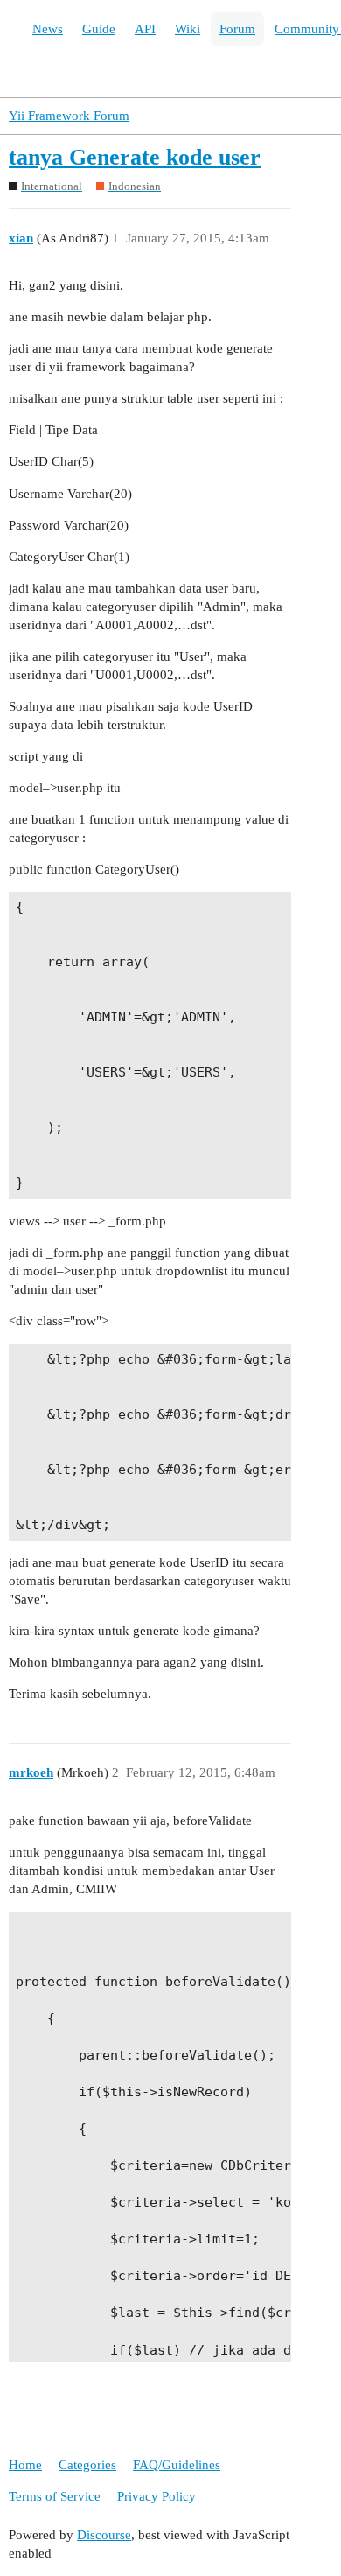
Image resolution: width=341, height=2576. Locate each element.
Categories (87, 2465)
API (145, 29)
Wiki (188, 29)
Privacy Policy (157, 2496)
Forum (237, 29)
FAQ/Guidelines (177, 2465)
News (48, 29)
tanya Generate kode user (135, 157)
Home (25, 2465)
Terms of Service (55, 2496)
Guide (99, 29)
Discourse (104, 2535)
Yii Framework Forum (69, 116)
